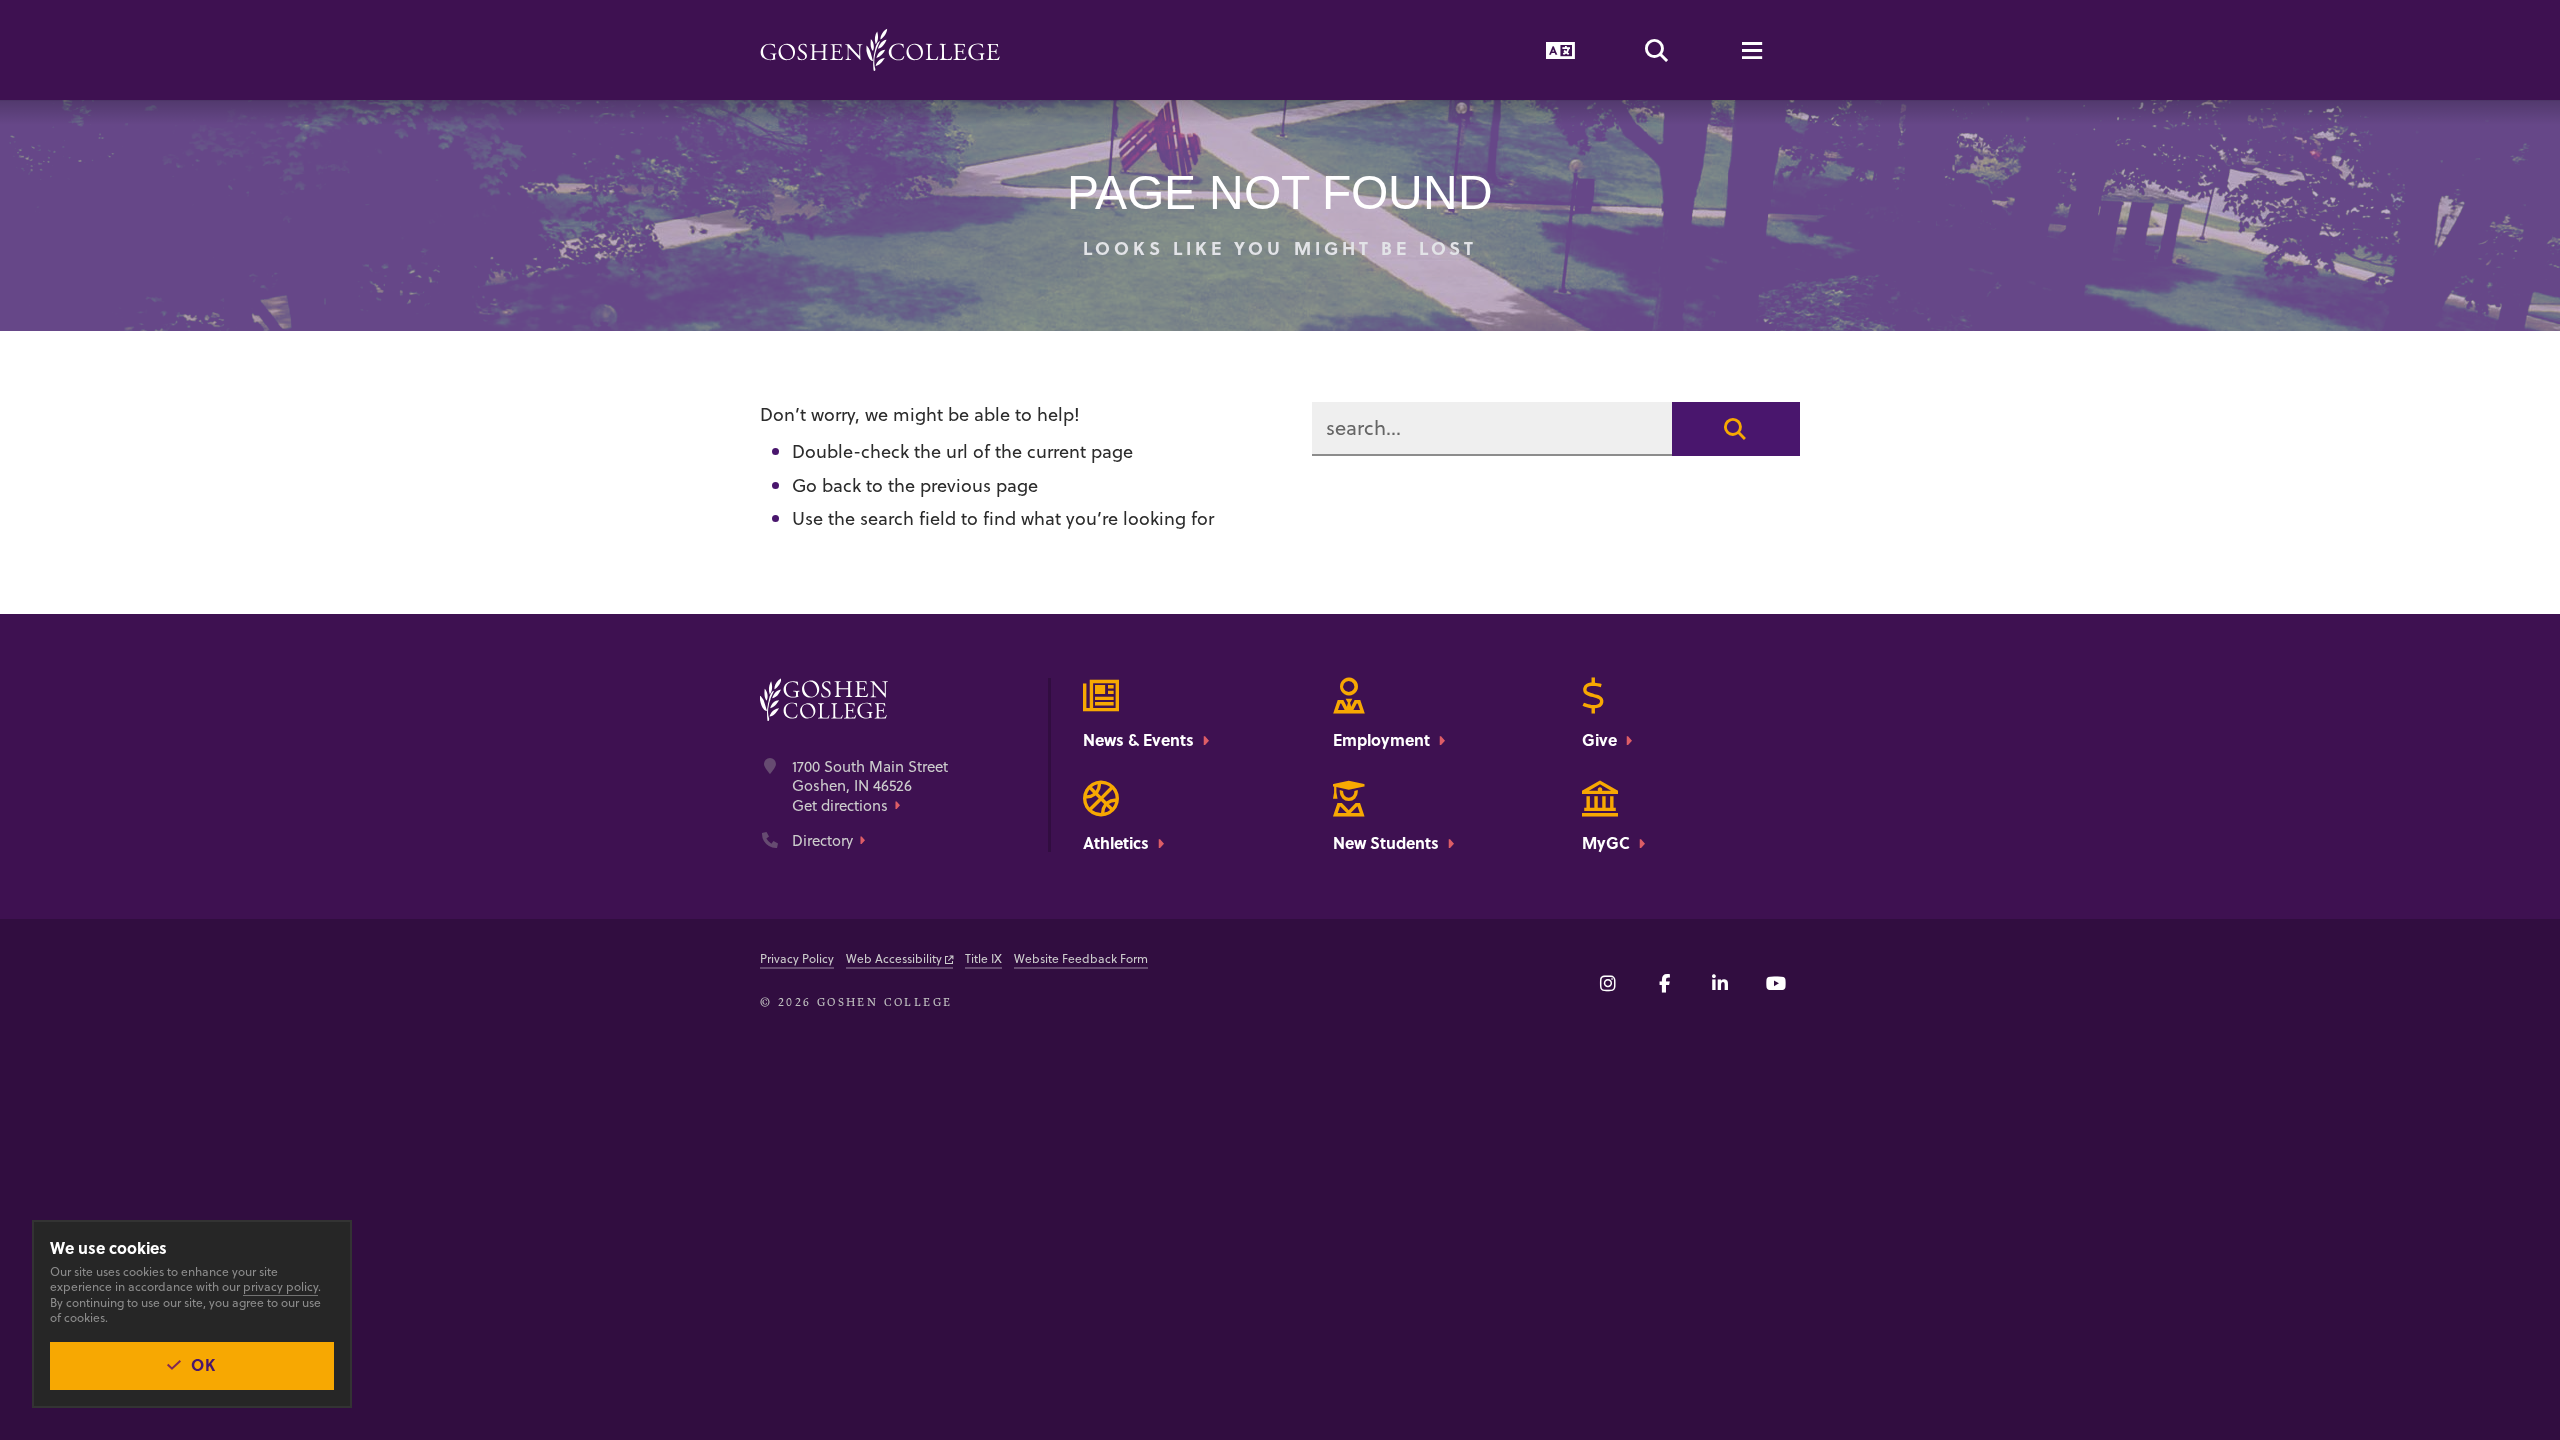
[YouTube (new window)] (1776, 983)
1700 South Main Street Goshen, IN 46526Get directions (870, 786)
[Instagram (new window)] (1608, 983)
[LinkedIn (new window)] (1720, 983)
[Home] (880, 50)
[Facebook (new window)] (1664, 983)
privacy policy (280, 1286)
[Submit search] (1736, 429)
